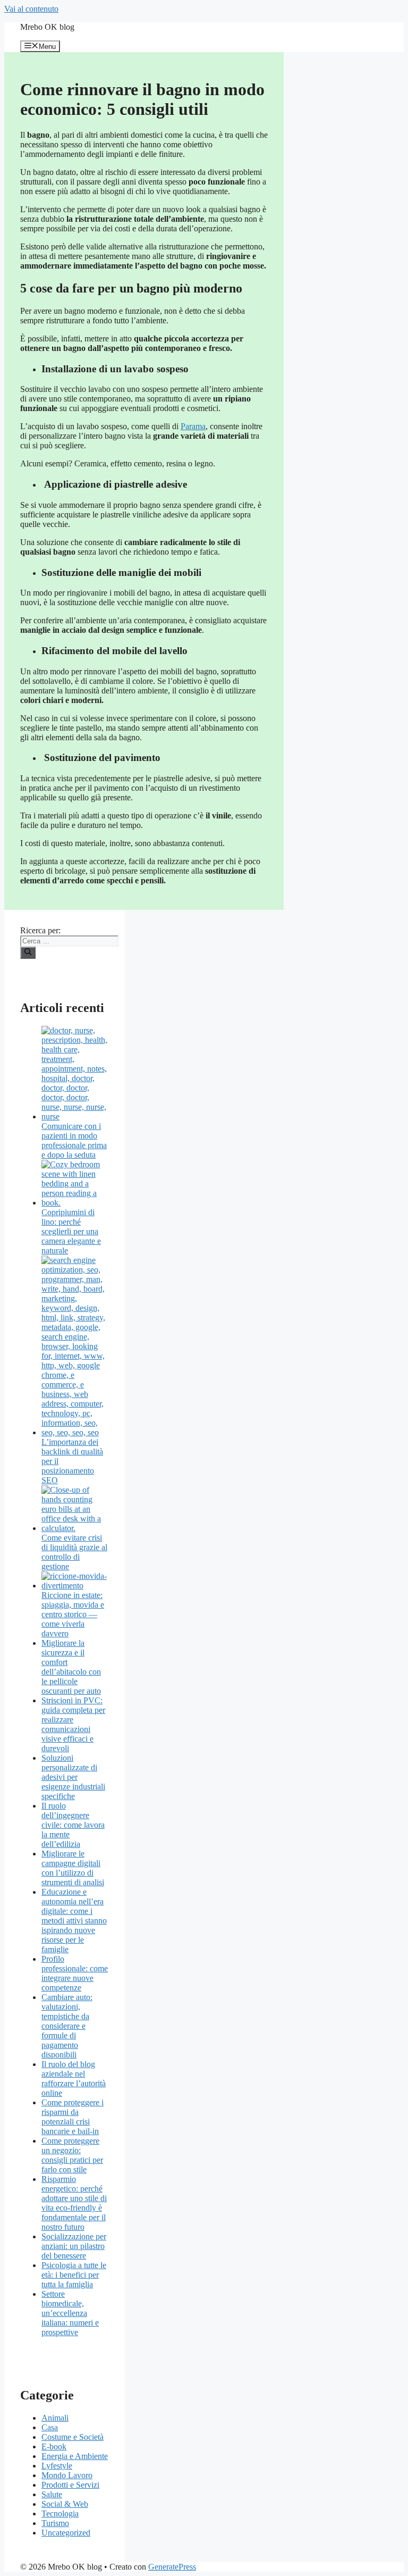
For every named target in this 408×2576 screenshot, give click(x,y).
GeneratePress (172, 2567)
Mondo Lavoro (67, 2475)
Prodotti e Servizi (70, 2485)
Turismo (55, 2523)
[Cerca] (28, 952)
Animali (55, 2418)
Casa (50, 2427)
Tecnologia (60, 2514)
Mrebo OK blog (47, 27)
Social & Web (65, 2504)
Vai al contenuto (31, 9)
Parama (193, 426)
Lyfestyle (57, 2466)
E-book (54, 2447)
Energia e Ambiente (75, 2456)
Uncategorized (66, 2533)
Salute (52, 2494)
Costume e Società (73, 2437)
